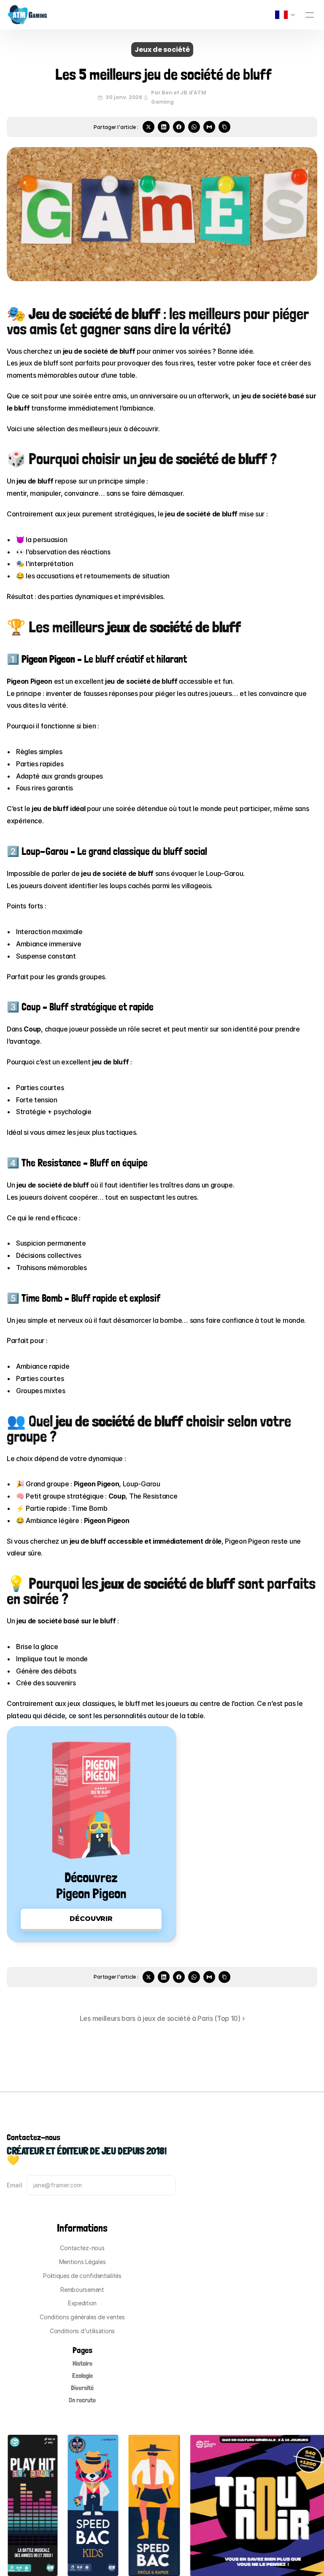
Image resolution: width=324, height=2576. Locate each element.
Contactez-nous (82, 2248)
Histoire (82, 2363)
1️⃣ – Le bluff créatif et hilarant (97, 659)
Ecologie (82, 2376)
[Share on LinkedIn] (164, 127)
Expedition (82, 2303)
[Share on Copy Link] (224, 127)
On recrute (82, 2400)
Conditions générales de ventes (82, 2317)
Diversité (82, 2388)
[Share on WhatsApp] (194, 127)
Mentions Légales (82, 2262)
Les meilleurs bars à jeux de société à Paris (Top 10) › (162, 2018)
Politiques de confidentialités (82, 2276)
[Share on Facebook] (179, 127)
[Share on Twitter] (148, 127)
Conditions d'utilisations (82, 2331)
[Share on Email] (209, 127)
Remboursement (82, 2290)
